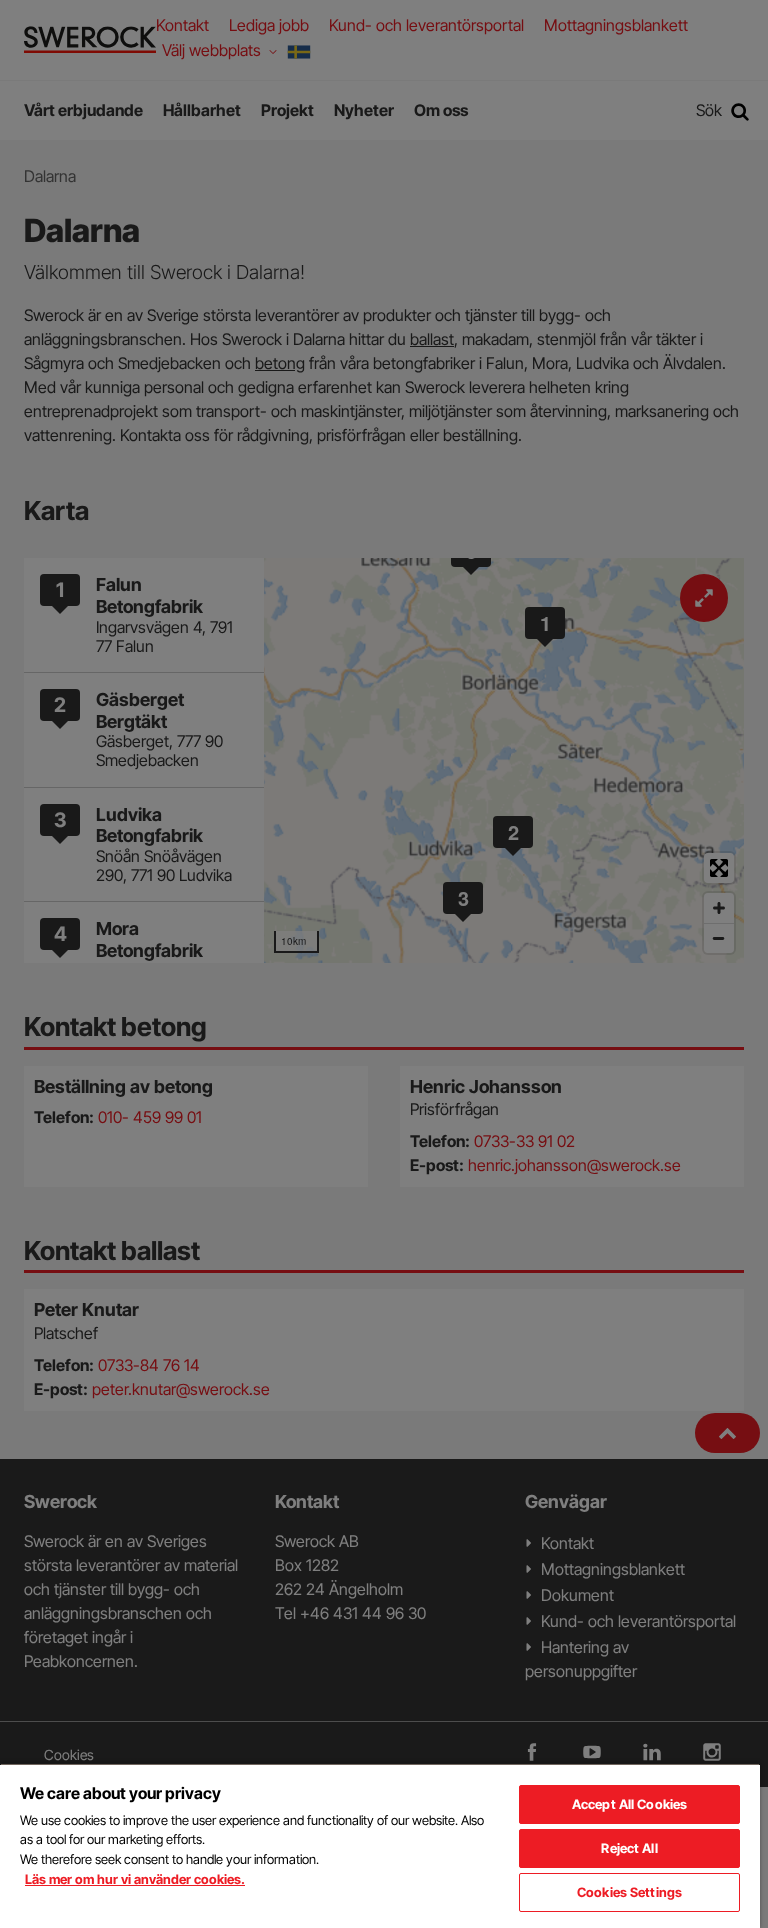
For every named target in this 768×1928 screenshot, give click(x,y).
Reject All (629, 1848)
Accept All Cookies (629, 1804)
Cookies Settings (629, 1892)
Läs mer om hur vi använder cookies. (135, 1879)
